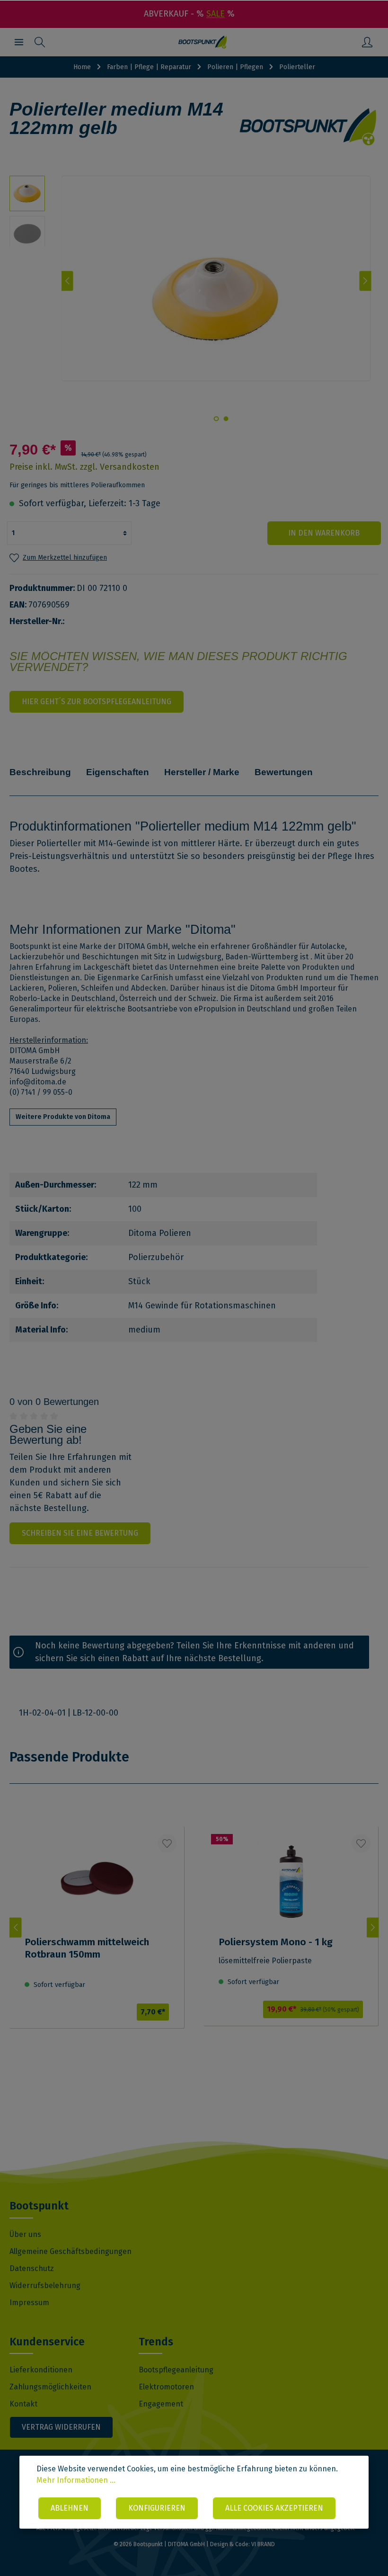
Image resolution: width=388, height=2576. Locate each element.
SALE (216, 14)
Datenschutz (32, 2268)
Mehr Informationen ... (76, 2480)
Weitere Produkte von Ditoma (63, 1117)
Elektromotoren (166, 2387)
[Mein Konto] (367, 42)
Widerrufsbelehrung (45, 2285)
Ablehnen (70, 2508)
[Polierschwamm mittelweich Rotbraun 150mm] (97, 1944)
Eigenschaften (118, 772)
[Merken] (167, 1843)
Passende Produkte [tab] (69, 1757)
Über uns (25, 2234)
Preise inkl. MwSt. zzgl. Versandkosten (84, 467)
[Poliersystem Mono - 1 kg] (291, 1943)
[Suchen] (40, 42)
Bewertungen (284, 772)
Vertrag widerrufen (61, 2427)
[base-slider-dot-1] (226, 419)
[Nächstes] (366, 281)
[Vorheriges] (67, 281)
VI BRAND (263, 2544)
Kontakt (23, 2404)
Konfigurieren (157, 2508)
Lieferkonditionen (41, 2370)
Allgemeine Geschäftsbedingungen (71, 2251)
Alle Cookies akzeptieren (274, 2508)
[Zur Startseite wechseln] (203, 42)
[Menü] (19, 42)
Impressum (29, 2303)
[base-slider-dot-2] (216, 419)
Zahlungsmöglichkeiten (50, 2387)
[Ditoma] (309, 127)
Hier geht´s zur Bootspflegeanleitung (97, 702)
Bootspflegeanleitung (176, 2370)
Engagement (161, 2404)
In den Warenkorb (324, 533)
